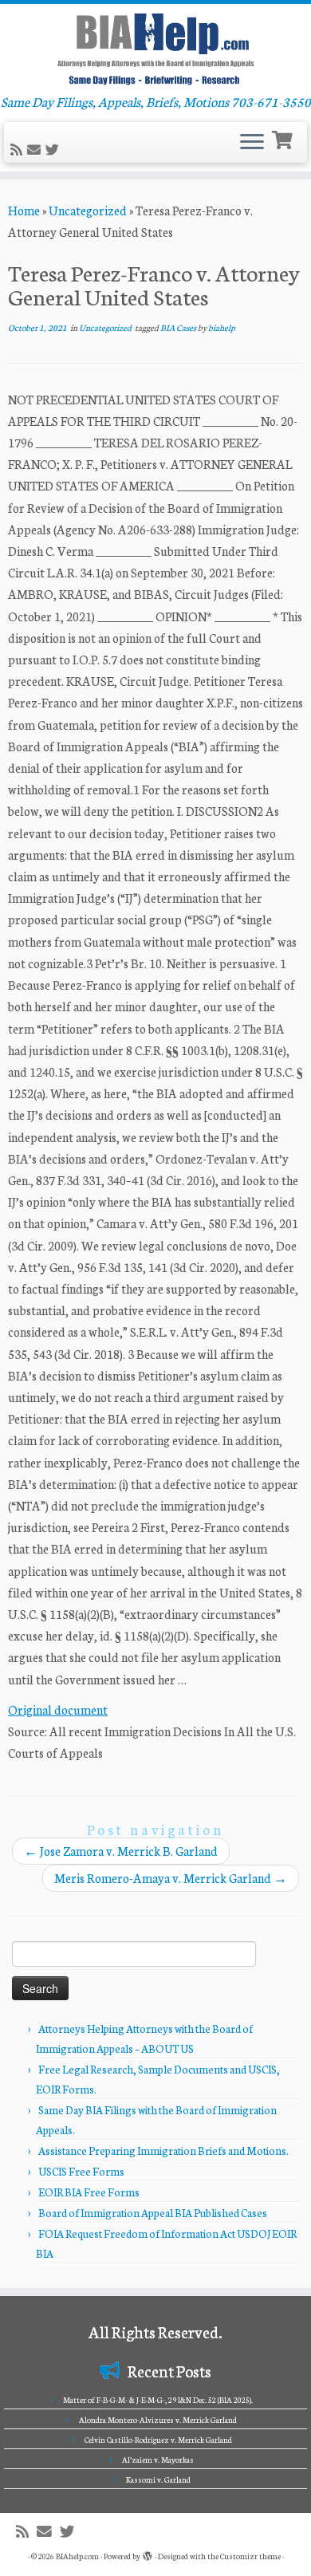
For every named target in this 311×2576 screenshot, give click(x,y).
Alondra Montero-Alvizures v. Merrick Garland (158, 2420)
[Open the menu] (252, 143)
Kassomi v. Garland (158, 2479)
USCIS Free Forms (81, 2171)
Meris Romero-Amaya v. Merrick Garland (171, 1878)
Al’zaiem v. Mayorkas (158, 2460)
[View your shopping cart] (284, 138)
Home (24, 210)
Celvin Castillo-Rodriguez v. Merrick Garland (158, 2440)
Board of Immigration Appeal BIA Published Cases (153, 2213)
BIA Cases (179, 327)
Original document (58, 1709)
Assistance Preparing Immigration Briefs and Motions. (163, 2151)
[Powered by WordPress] (148, 2553)
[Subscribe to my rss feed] (19, 150)
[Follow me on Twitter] (55, 150)
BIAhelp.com (77, 2556)
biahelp (222, 327)
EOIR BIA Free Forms (89, 2192)
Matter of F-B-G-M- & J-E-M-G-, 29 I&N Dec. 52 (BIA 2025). (158, 2400)
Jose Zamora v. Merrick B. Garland (121, 1851)
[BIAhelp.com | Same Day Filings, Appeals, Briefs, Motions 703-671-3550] (155, 49)
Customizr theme (250, 2556)
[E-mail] (36, 150)
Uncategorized (88, 210)
